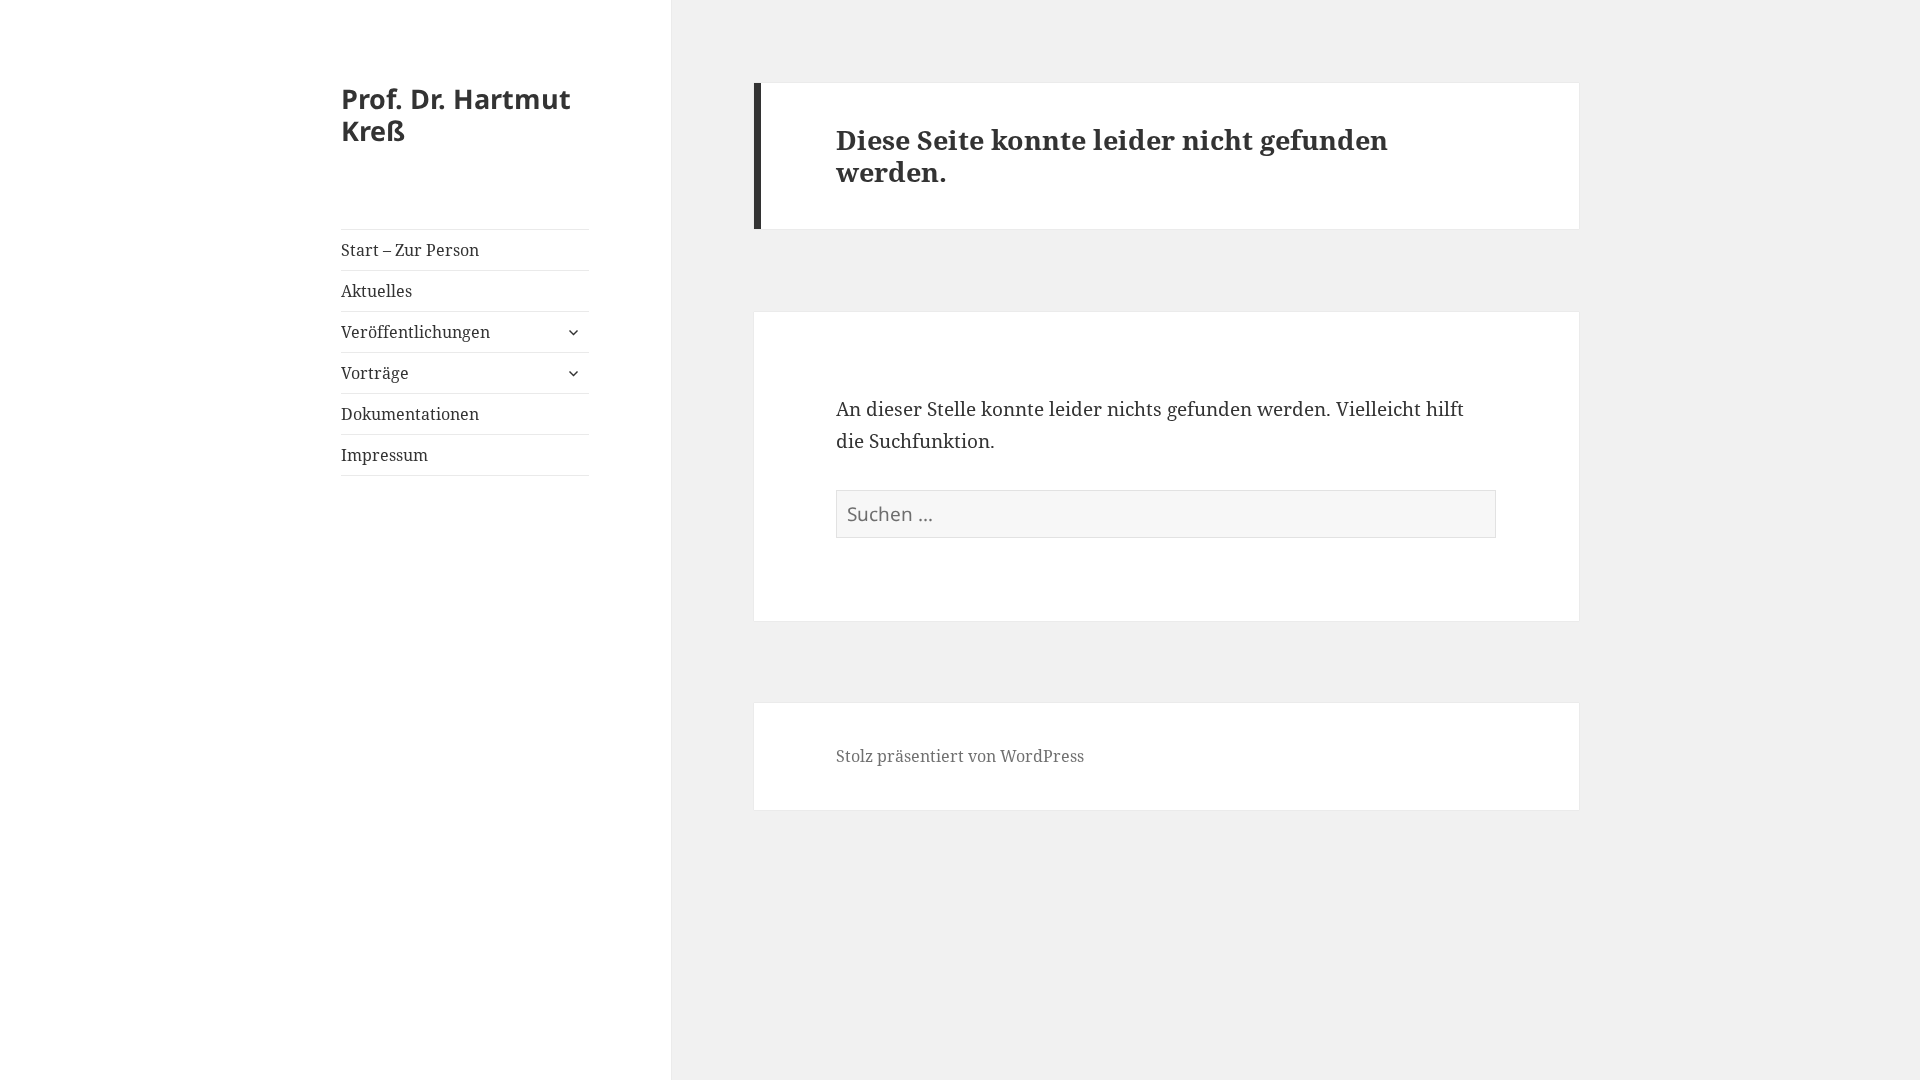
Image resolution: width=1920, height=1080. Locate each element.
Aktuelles (376, 291)
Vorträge (375, 373)
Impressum (384, 455)
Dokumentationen (410, 414)
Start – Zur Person (410, 250)
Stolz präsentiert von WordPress (960, 756)
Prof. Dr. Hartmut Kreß (456, 114)
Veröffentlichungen (415, 332)
